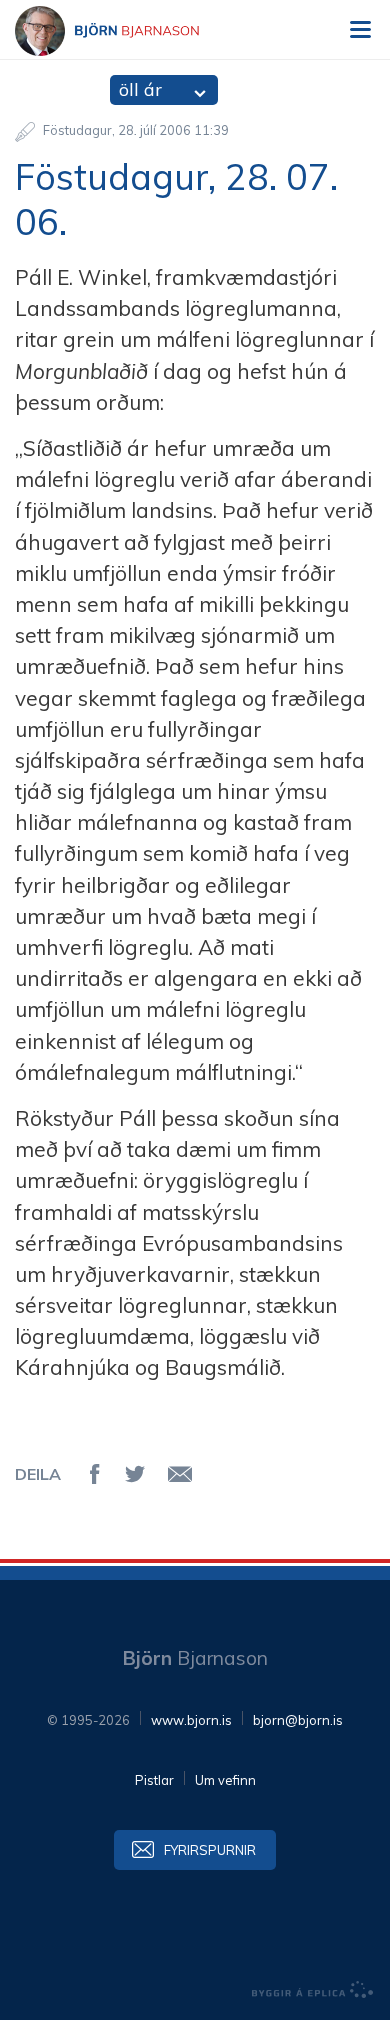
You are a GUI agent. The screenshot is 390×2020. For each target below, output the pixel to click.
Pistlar (154, 1780)
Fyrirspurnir (210, 1850)
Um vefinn (225, 1780)
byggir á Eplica (313, 1990)
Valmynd (360, 30)
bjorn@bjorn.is (298, 1720)
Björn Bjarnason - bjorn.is (125, 31)
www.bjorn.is (191, 1720)
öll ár (140, 89)
